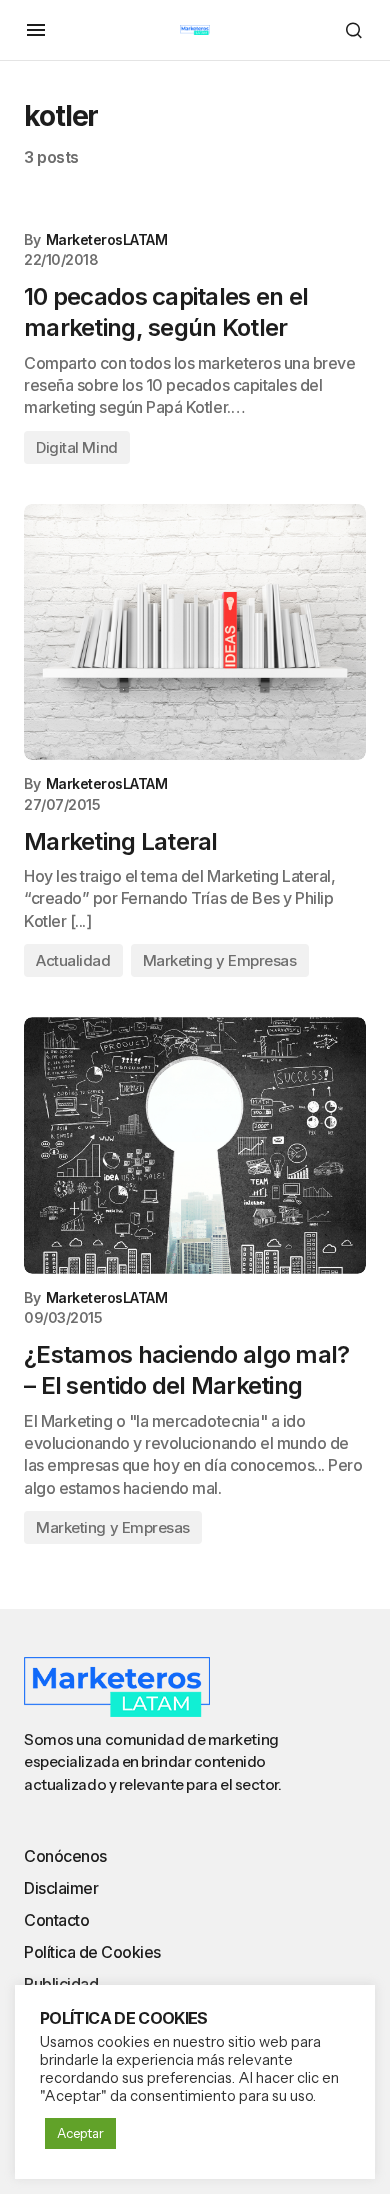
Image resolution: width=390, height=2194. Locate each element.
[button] (36, 30)
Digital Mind (77, 447)
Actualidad (73, 960)
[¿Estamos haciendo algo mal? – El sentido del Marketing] (195, 1145)
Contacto (56, 1920)
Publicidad (61, 1984)
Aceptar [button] (80, 2133)
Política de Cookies (92, 1952)
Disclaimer (61, 1888)
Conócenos (65, 1856)
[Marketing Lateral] (195, 632)
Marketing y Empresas (220, 960)
